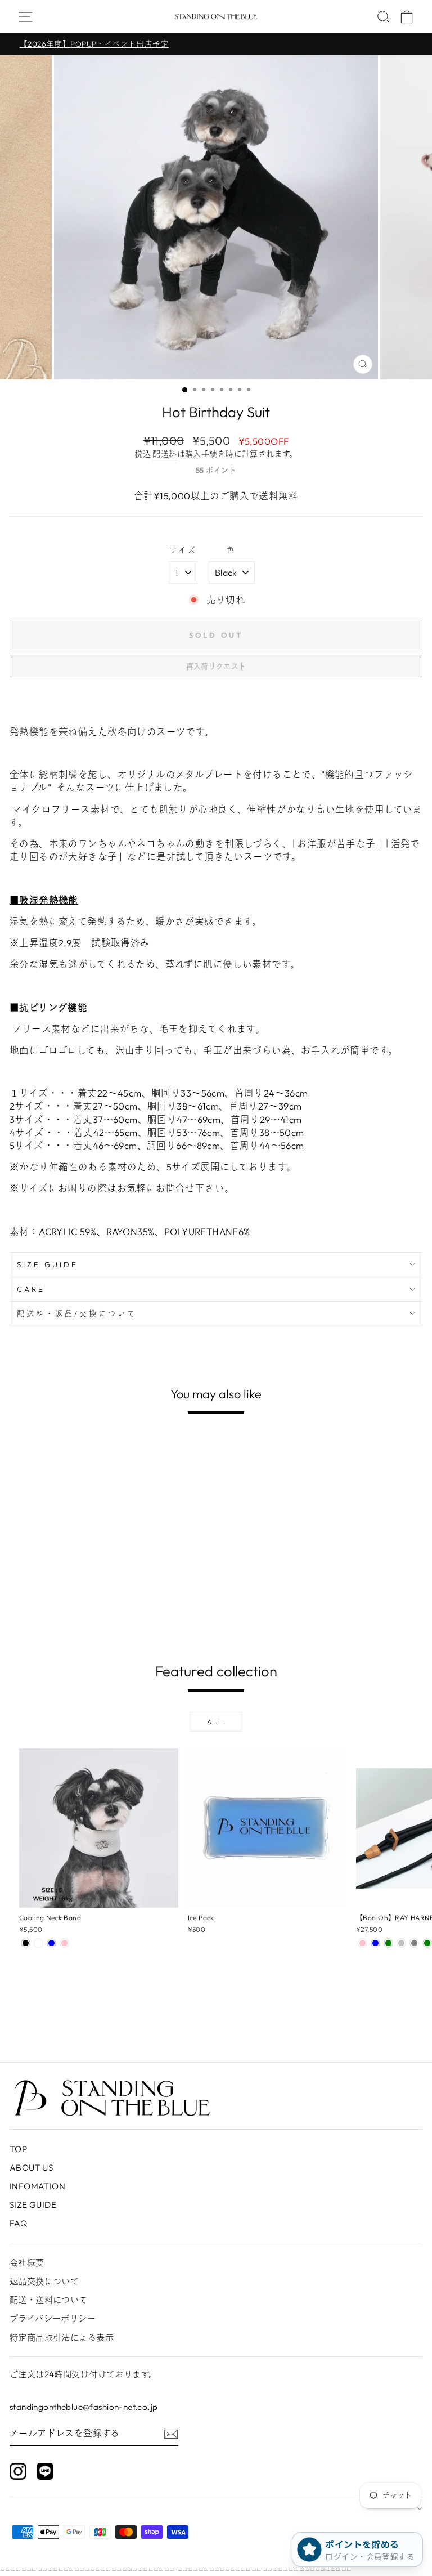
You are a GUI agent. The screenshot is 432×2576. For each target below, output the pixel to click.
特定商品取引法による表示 (62, 2338)
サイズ (183, 550)
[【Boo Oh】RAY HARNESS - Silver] (401, 1943)
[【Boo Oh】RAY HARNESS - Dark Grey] (414, 1943)
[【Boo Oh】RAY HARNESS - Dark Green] (427, 1943)
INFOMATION (37, 2186)
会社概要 (27, 2263)
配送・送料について (49, 2300)
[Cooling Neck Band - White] (39, 1943)
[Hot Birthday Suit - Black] (39, 1625)
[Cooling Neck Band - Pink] (64, 1943)
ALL (216, 1722)
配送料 (165, 454)
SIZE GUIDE (48, 1264)
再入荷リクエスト (216, 666)
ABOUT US (31, 2168)
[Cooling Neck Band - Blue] (51, 1943)
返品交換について (44, 2281)
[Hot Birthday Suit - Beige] (26, 1625)
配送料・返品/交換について (77, 1313)
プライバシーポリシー (53, 2318)
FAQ (18, 2223)
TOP (18, 2149)
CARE (31, 1289)
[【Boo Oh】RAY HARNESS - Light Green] (388, 1943)
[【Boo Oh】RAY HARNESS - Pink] (363, 1943)
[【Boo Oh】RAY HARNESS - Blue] (375, 1943)
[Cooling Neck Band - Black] (26, 1943)
